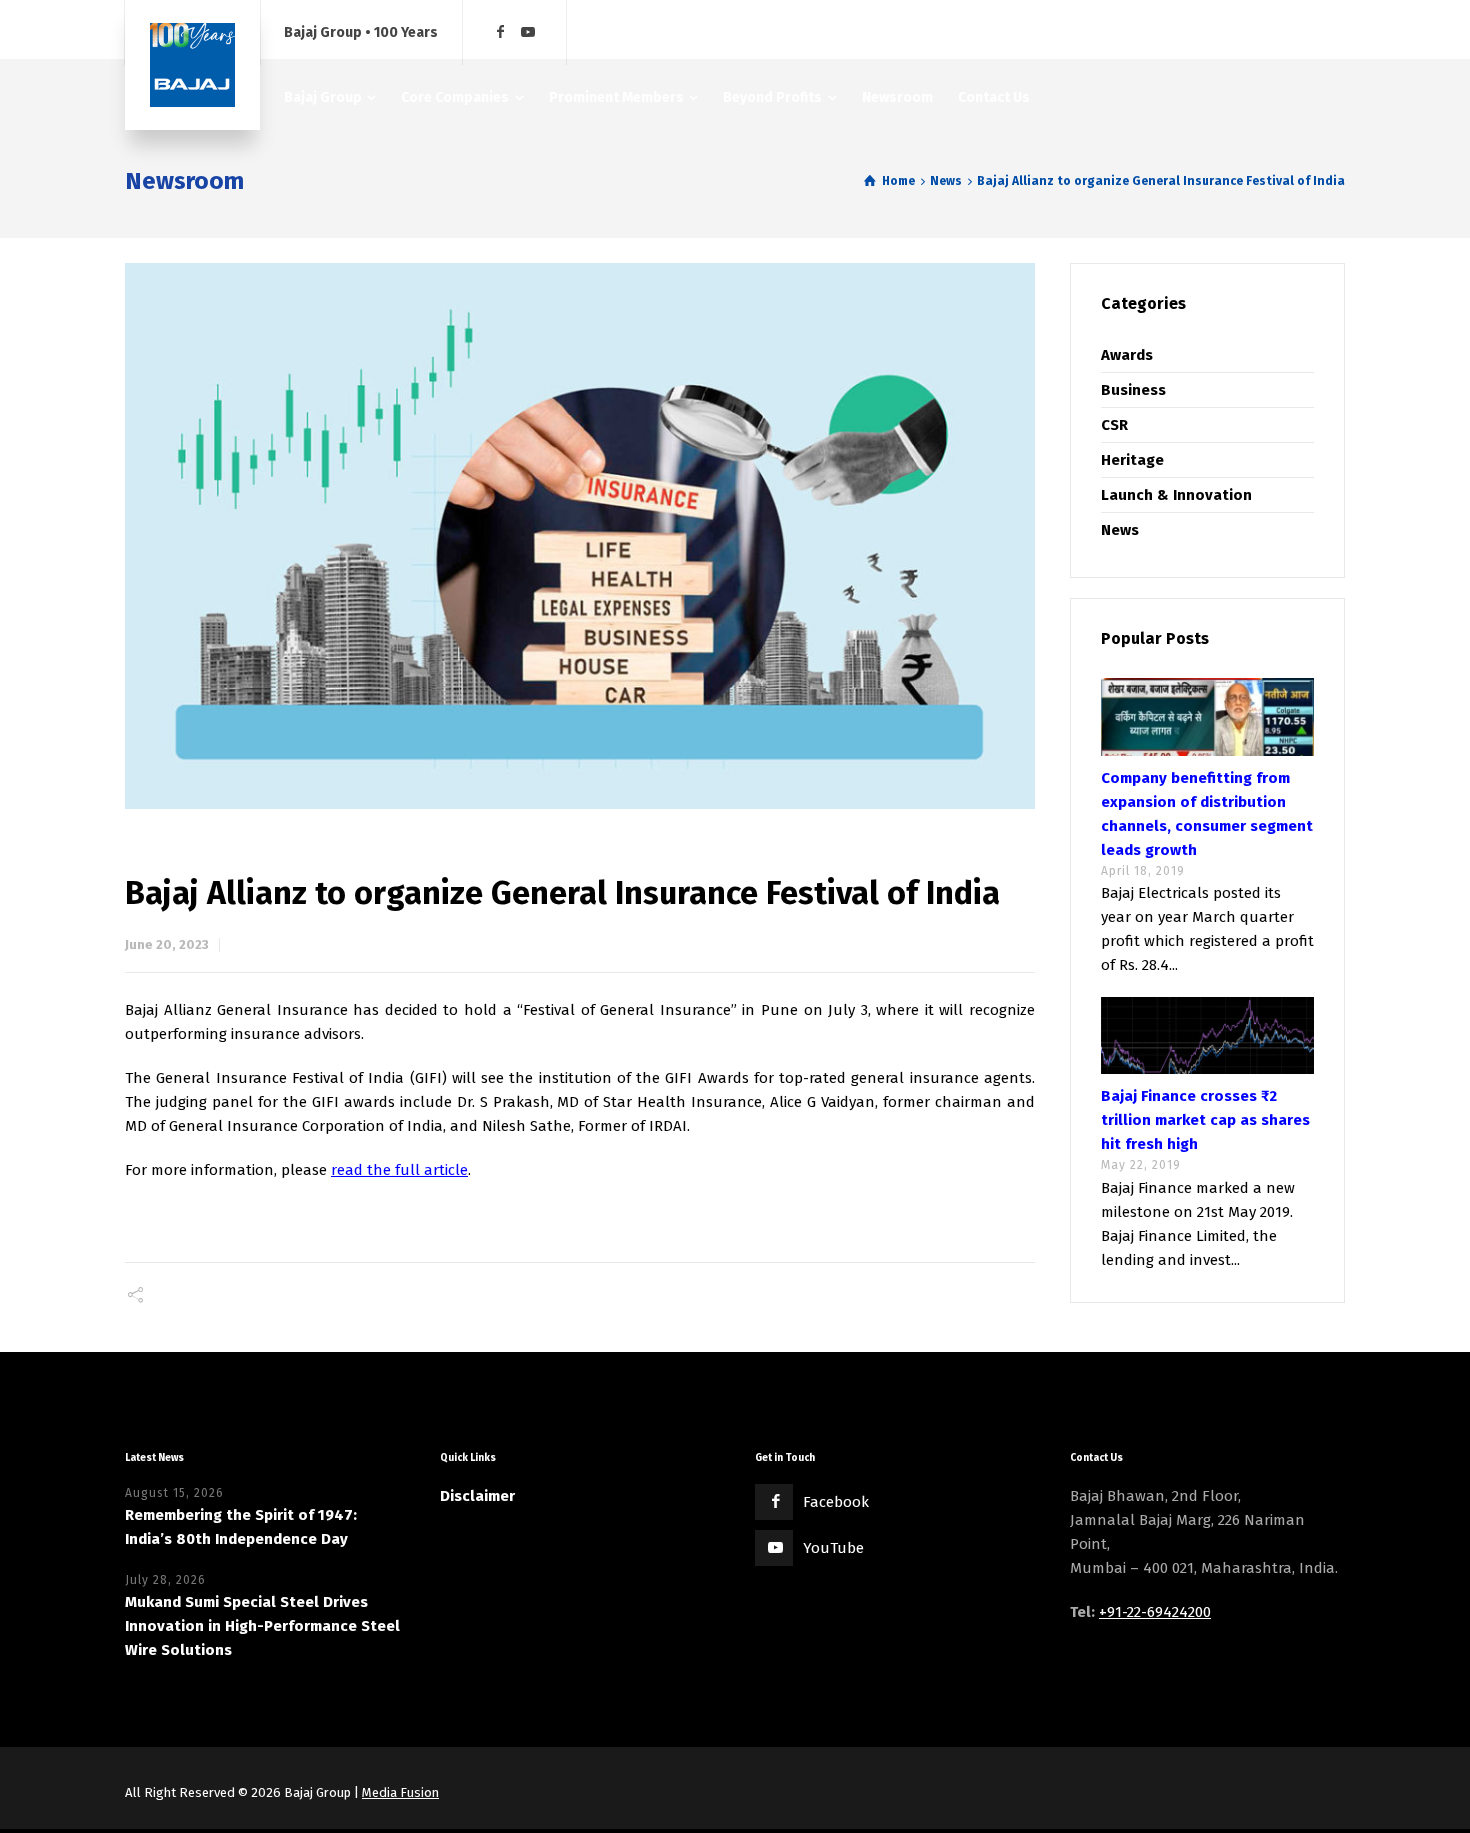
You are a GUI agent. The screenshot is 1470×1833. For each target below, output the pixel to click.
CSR (1114, 425)
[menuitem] (331, 97)
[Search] (1332, 32)
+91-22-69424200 (1155, 1612)
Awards (1127, 355)
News (1120, 530)
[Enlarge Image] (580, 536)
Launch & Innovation (1176, 495)
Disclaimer (477, 1496)
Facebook (836, 1502)
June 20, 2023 (167, 944)
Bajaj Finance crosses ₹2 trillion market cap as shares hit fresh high (1205, 1120)
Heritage (1132, 460)
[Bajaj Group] (192, 65)
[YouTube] (528, 32)
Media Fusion (400, 1792)
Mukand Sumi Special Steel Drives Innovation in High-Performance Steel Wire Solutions (262, 1626)
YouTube (833, 1548)
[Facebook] (501, 32)
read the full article (399, 1170)
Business (1133, 390)
